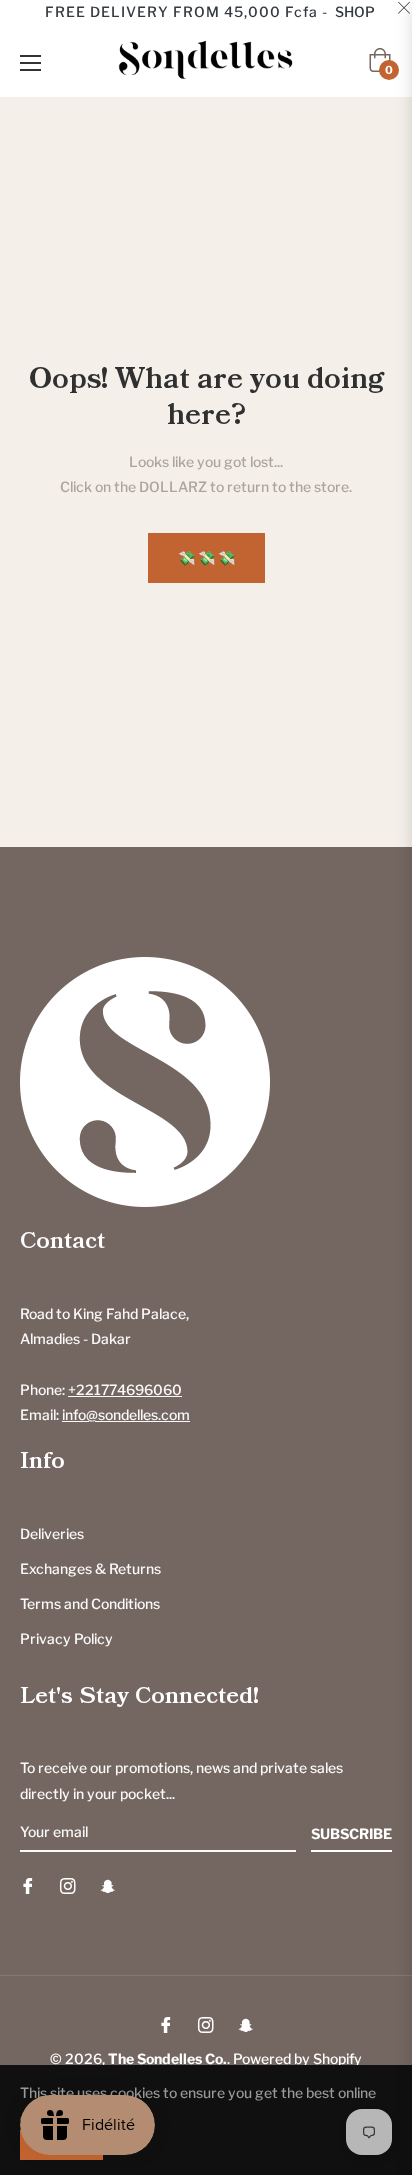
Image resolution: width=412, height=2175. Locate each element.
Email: (105, 1414)
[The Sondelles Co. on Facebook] (28, 1884)
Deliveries (52, 1533)
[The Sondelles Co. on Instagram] (68, 1884)
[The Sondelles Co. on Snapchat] (108, 1884)
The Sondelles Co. (167, 2058)
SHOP (355, 11)
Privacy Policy (66, 1638)
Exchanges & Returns (90, 1568)
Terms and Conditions (90, 1603)
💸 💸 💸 (206, 557)
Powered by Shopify (297, 2058)
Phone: (101, 1389)
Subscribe (351, 1833)
